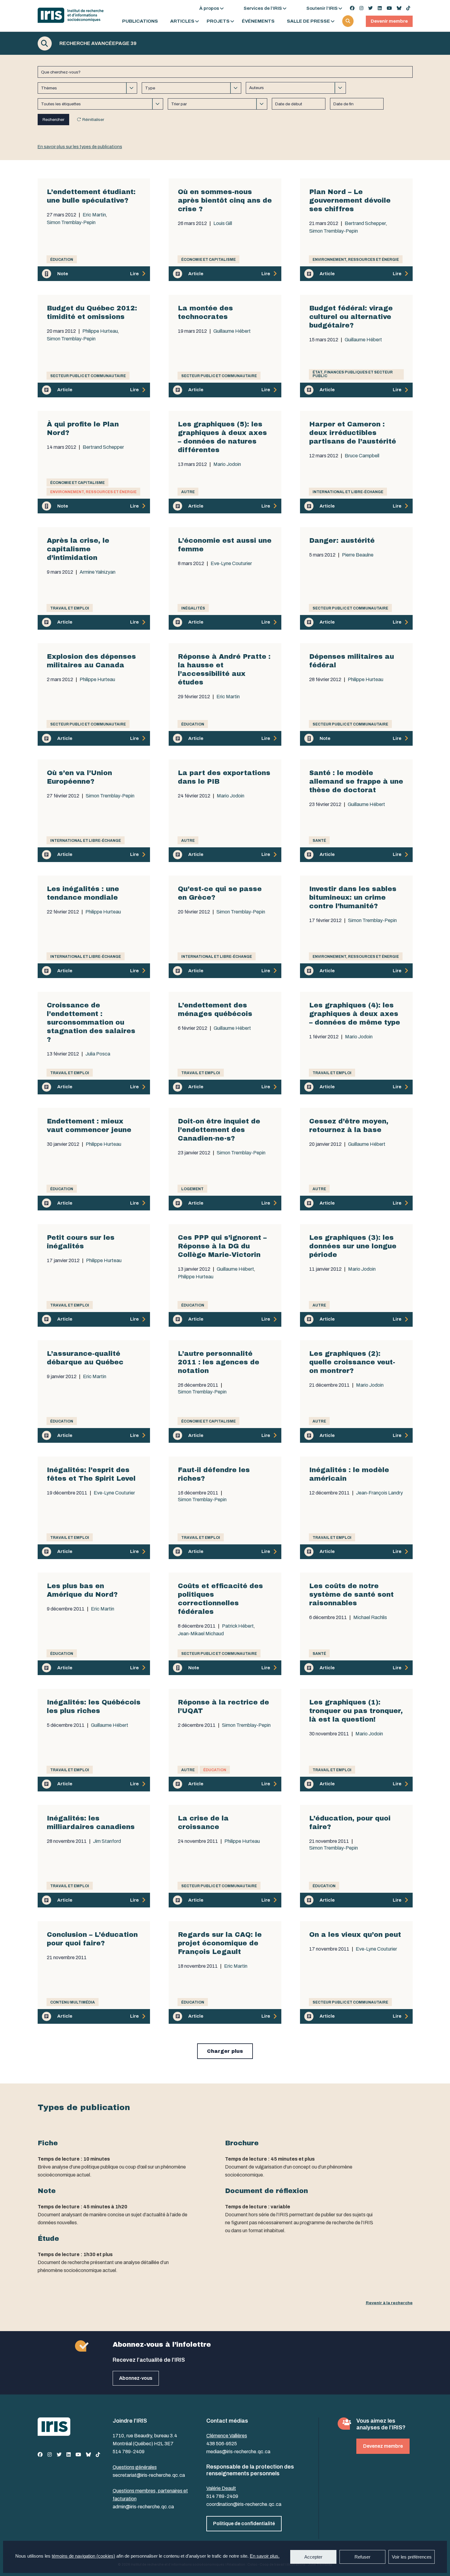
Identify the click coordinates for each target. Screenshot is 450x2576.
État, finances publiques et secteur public (353, 374)
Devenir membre (389, 21)
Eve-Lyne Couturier (231, 564)
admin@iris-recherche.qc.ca (143, 2507)
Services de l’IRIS (263, 8)
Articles (182, 21)
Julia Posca (98, 1054)
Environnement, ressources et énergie (356, 260)
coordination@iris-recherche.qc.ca (244, 2504)
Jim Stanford (107, 1841)
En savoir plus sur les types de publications (80, 147)
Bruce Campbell (362, 456)
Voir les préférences (412, 2557)
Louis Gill (223, 223)
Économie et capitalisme (208, 260)
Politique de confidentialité (244, 2524)
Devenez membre (383, 2446)
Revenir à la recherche (389, 2303)
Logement (192, 1189)
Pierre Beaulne (358, 555)
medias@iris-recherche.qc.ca (238, 2452)
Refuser (362, 2557)
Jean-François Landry (379, 1493)
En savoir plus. (265, 2556)
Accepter (313, 2557)
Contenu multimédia (73, 2002)
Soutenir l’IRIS (322, 8)
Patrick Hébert (238, 1626)
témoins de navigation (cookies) (83, 2556)
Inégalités (193, 608)
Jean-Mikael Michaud (201, 1634)
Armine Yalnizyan (97, 572)
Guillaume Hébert (232, 331)
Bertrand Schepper (365, 223)
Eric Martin (94, 215)
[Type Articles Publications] (191, 88)
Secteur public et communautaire (88, 376)
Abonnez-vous (136, 2378)
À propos (209, 8)
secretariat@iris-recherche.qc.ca (149, 2475)
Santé (319, 841)
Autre (188, 492)
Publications (140, 21)
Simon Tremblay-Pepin (71, 223)
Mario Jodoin (227, 464)
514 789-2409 (129, 2452)
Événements (258, 21)
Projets (218, 21)
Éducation (62, 260)
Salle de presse (308, 21)
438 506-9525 (222, 2444)
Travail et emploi (70, 608)
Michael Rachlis (370, 1618)
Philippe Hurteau (100, 331)
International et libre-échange (348, 492)
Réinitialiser (93, 120)
